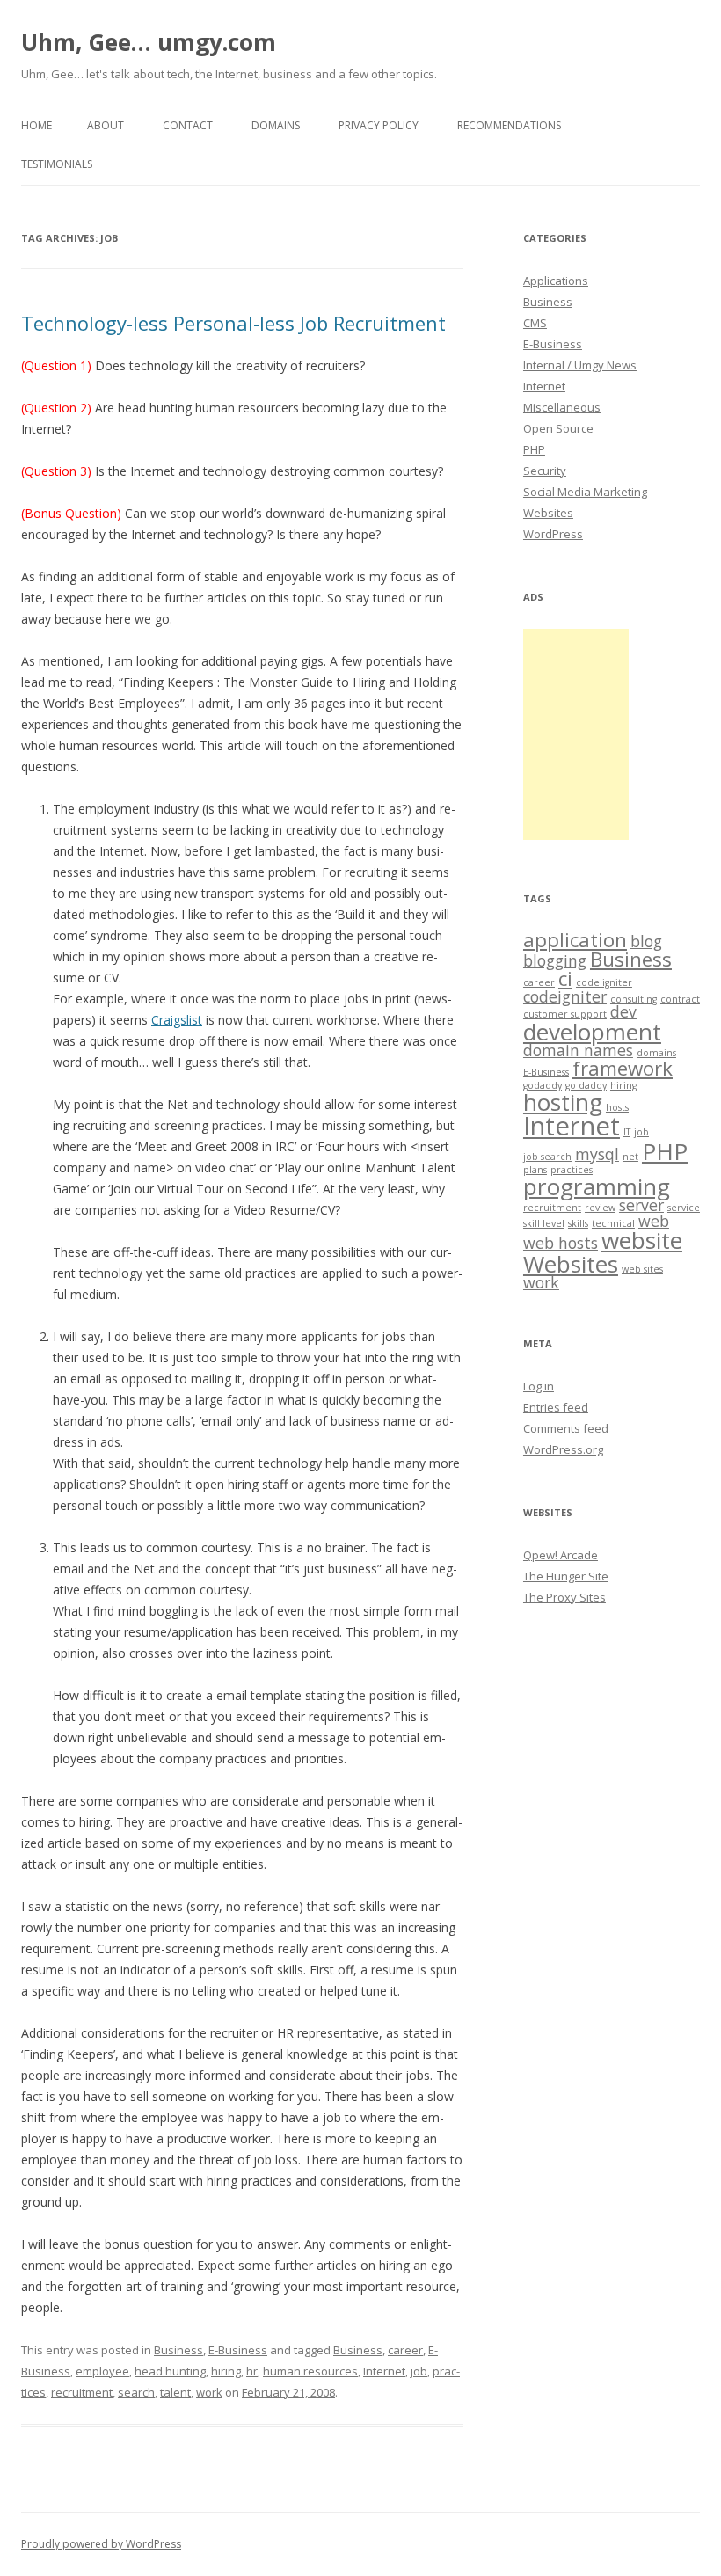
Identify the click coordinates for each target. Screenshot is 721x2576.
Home (36, 125)
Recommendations (509, 125)
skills (578, 1223)
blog (646, 941)
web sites (642, 1269)
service (684, 1208)
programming (597, 1186)
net (630, 1157)
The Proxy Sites (564, 1597)
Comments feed (566, 1428)
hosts (617, 1107)
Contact (188, 125)
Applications (556, 281)
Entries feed (556, 1407)
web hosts (561, 1243)
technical (613, 1223)
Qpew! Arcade (561, 1555)
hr (252, 2371)
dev (623, 1011)
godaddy (543, 1085)
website (642, 1240)
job (419, 2371)
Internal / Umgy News (580, 365)
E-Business (238, 2350)
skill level (544, 1223)
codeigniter (565, 996)
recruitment (82, 2392)
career (405, 2350)
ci (565, 978)
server (641, 1205)
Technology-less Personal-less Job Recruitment (233, 323)
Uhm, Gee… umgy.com (149, 42)
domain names (578, 1050)
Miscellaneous (562, 407)
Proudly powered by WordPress (101, 2544)
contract (680, 999)
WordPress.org (563, 1449)
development (592, 1032)
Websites (548, 513)
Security (545, 471)
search (136, 2392)
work (209, 2392)
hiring (226, 2371)
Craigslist (177, 1020)
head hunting (170, 2371)
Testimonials (57, 164)
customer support (565, 1014)
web (654, 1221)
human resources (310, 2371)
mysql (597, 1154)
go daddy (586, 1085)
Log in (539, 1386)
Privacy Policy (379, 125)
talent (175, 2392)
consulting (634, 999)
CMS (535, 323)
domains (656, 1053)
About (106, 125)
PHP (534, 449)
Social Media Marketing (585, 492)
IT (627, 1132)
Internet (384, 2371)
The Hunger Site (566, 1576)
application (575, 940)
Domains (276, 125)
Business (178, 2350)
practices (572, 1170)
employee (102, 2371)
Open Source (558, 428)
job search (547, 1157)
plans (535, 1170)
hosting (563, 1102)
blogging (555, 960)
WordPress (553, 534)
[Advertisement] (576, 734)
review (600, 1208)
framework (623, 1068)
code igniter (604, 982)
